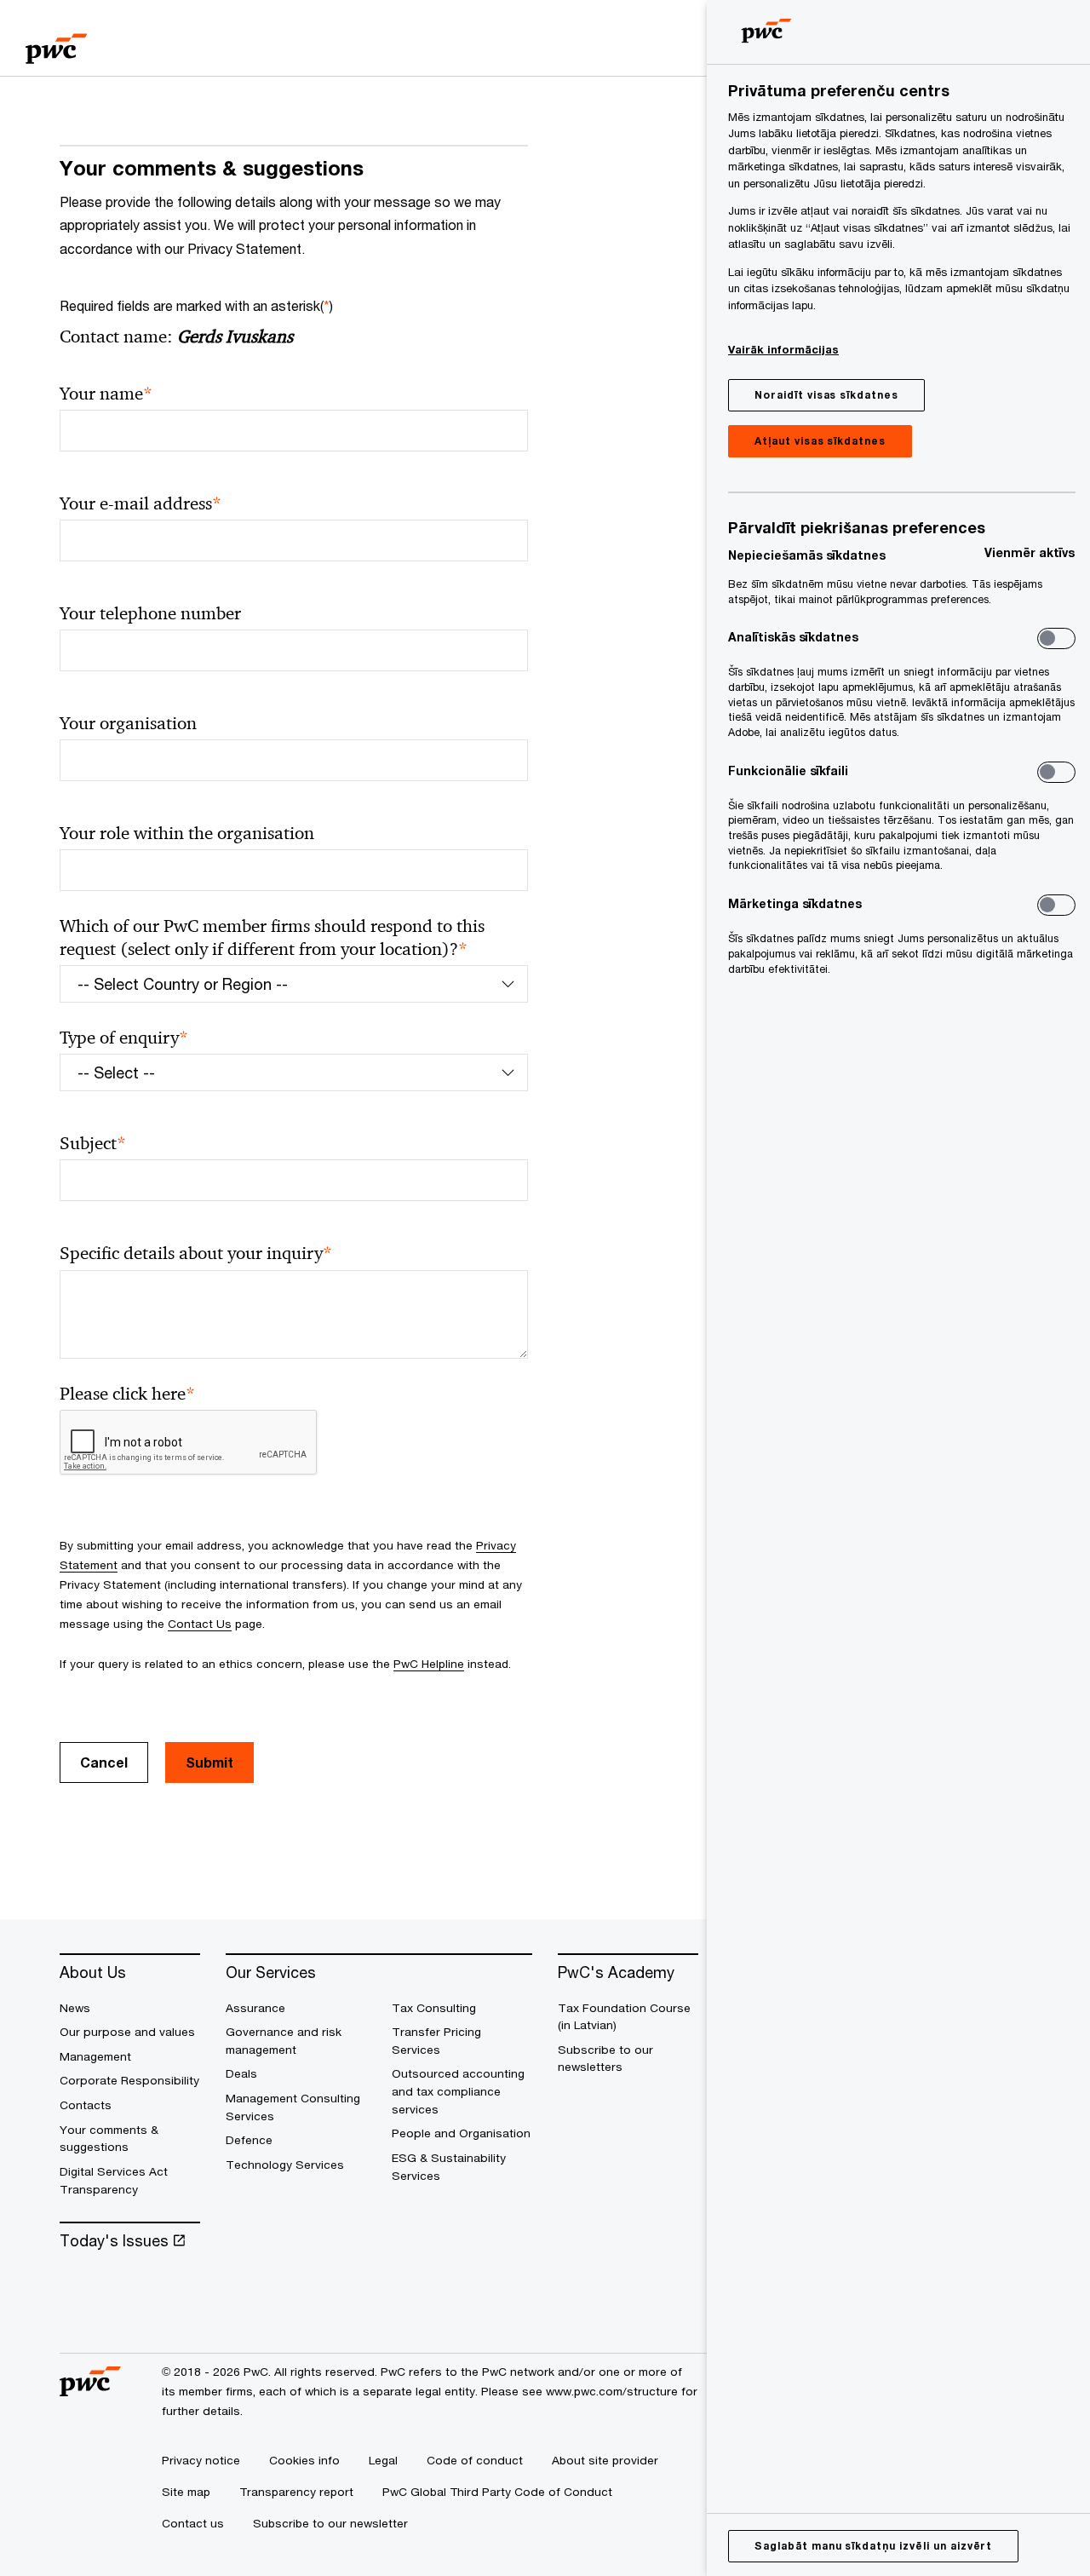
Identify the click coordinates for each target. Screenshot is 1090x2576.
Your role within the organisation (187, 833)
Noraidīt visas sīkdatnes (826, 395)
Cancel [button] (104, 1762)
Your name (106, 394)
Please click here (127, 1394)
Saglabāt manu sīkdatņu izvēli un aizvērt (873, 2546)
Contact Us (200, 1624)
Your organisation (128, 723)
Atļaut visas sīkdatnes (820, 441)
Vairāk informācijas (783, 349)
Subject (93, 1144)
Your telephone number (150, 613)
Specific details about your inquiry (196, 1253)
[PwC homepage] (56, 43)
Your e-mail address (141, 504)
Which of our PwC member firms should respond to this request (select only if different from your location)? (272, 938)
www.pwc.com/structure (612, 2391)
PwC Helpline (429, 1664)
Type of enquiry (124, 1038)
